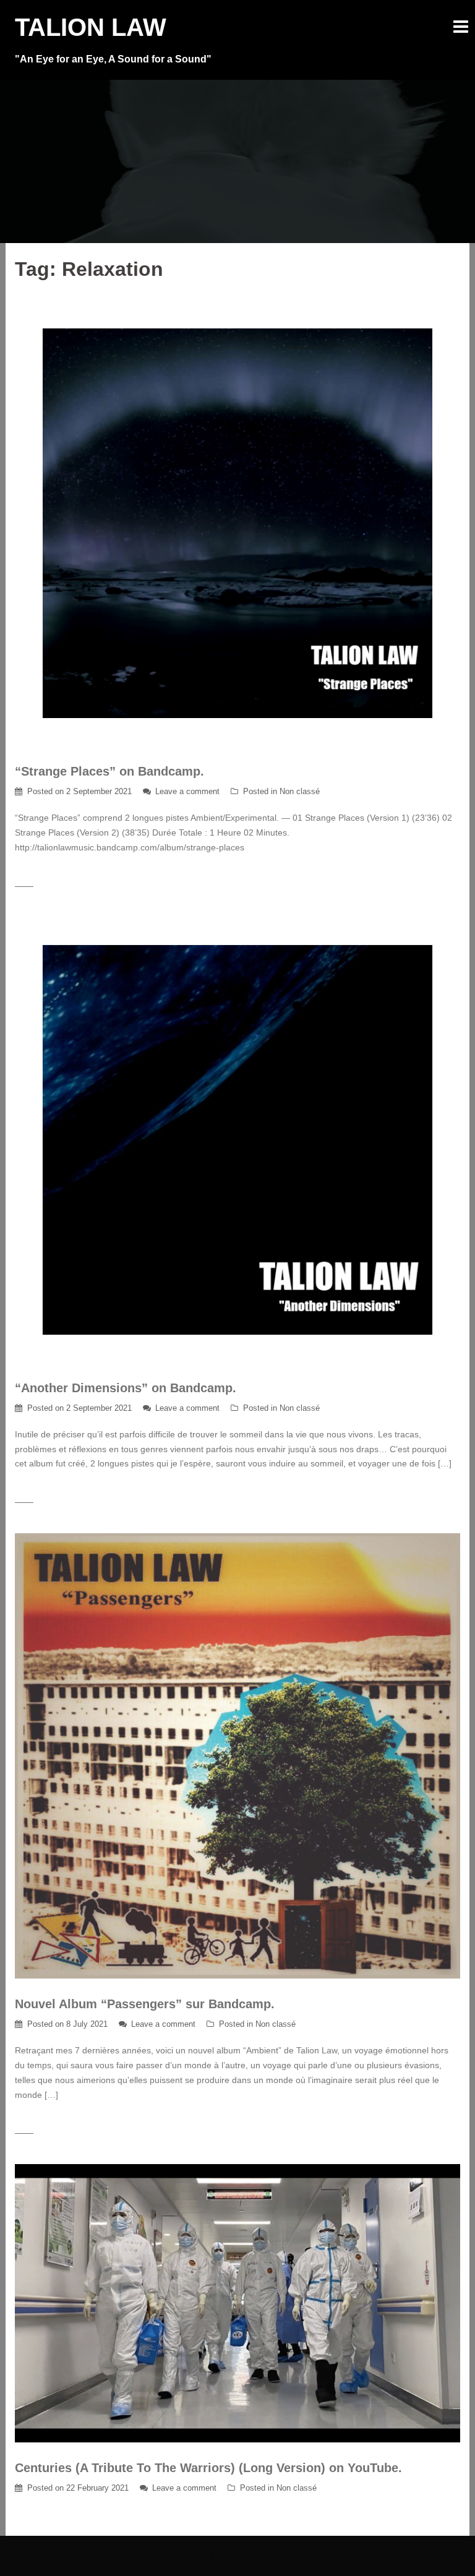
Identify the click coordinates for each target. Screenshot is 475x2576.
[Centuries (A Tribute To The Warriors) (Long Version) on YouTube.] (237, 2303)
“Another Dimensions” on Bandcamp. (126, 1388)
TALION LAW (91, 27)
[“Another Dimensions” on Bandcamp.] (237, 1139)
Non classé (300, 791)
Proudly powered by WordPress (77, 2556)
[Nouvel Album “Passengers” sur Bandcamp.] (237, 1755)
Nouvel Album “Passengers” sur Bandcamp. (145, 2004)
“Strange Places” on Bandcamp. (109, 771)
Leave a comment (187, 791)
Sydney (193, 2556)
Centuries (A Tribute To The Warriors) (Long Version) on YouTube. (208, 2468)
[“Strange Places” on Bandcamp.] (237, 523)
